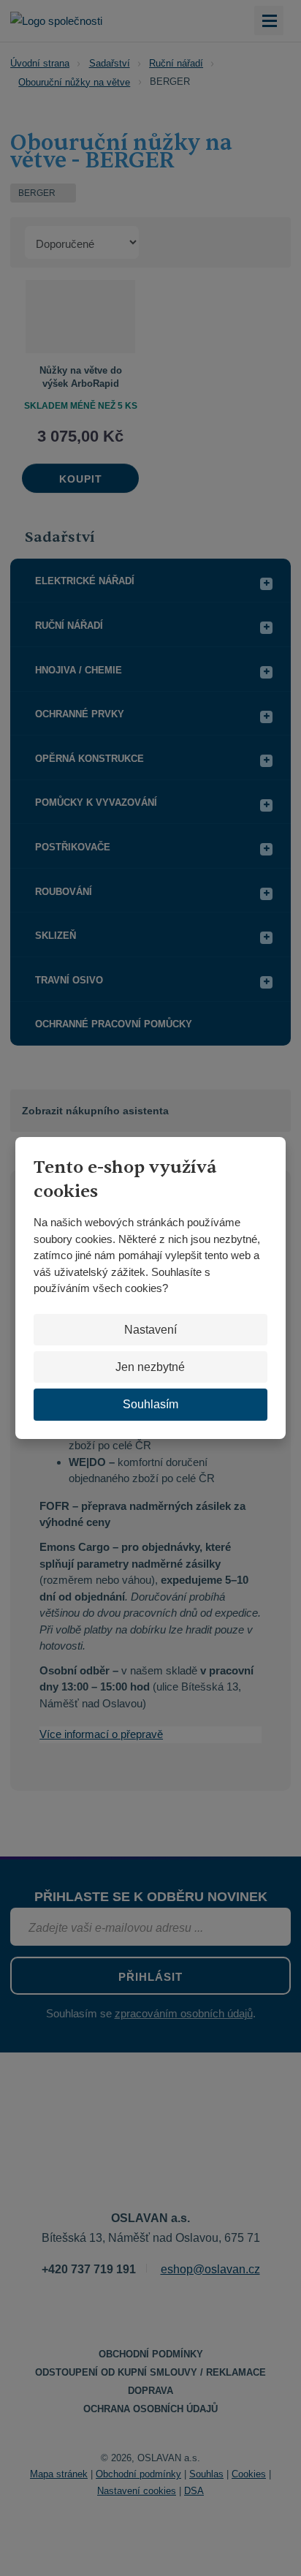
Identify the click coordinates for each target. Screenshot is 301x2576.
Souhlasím (150, 1404)
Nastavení (150, 1330)
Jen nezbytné (150, 1367)
